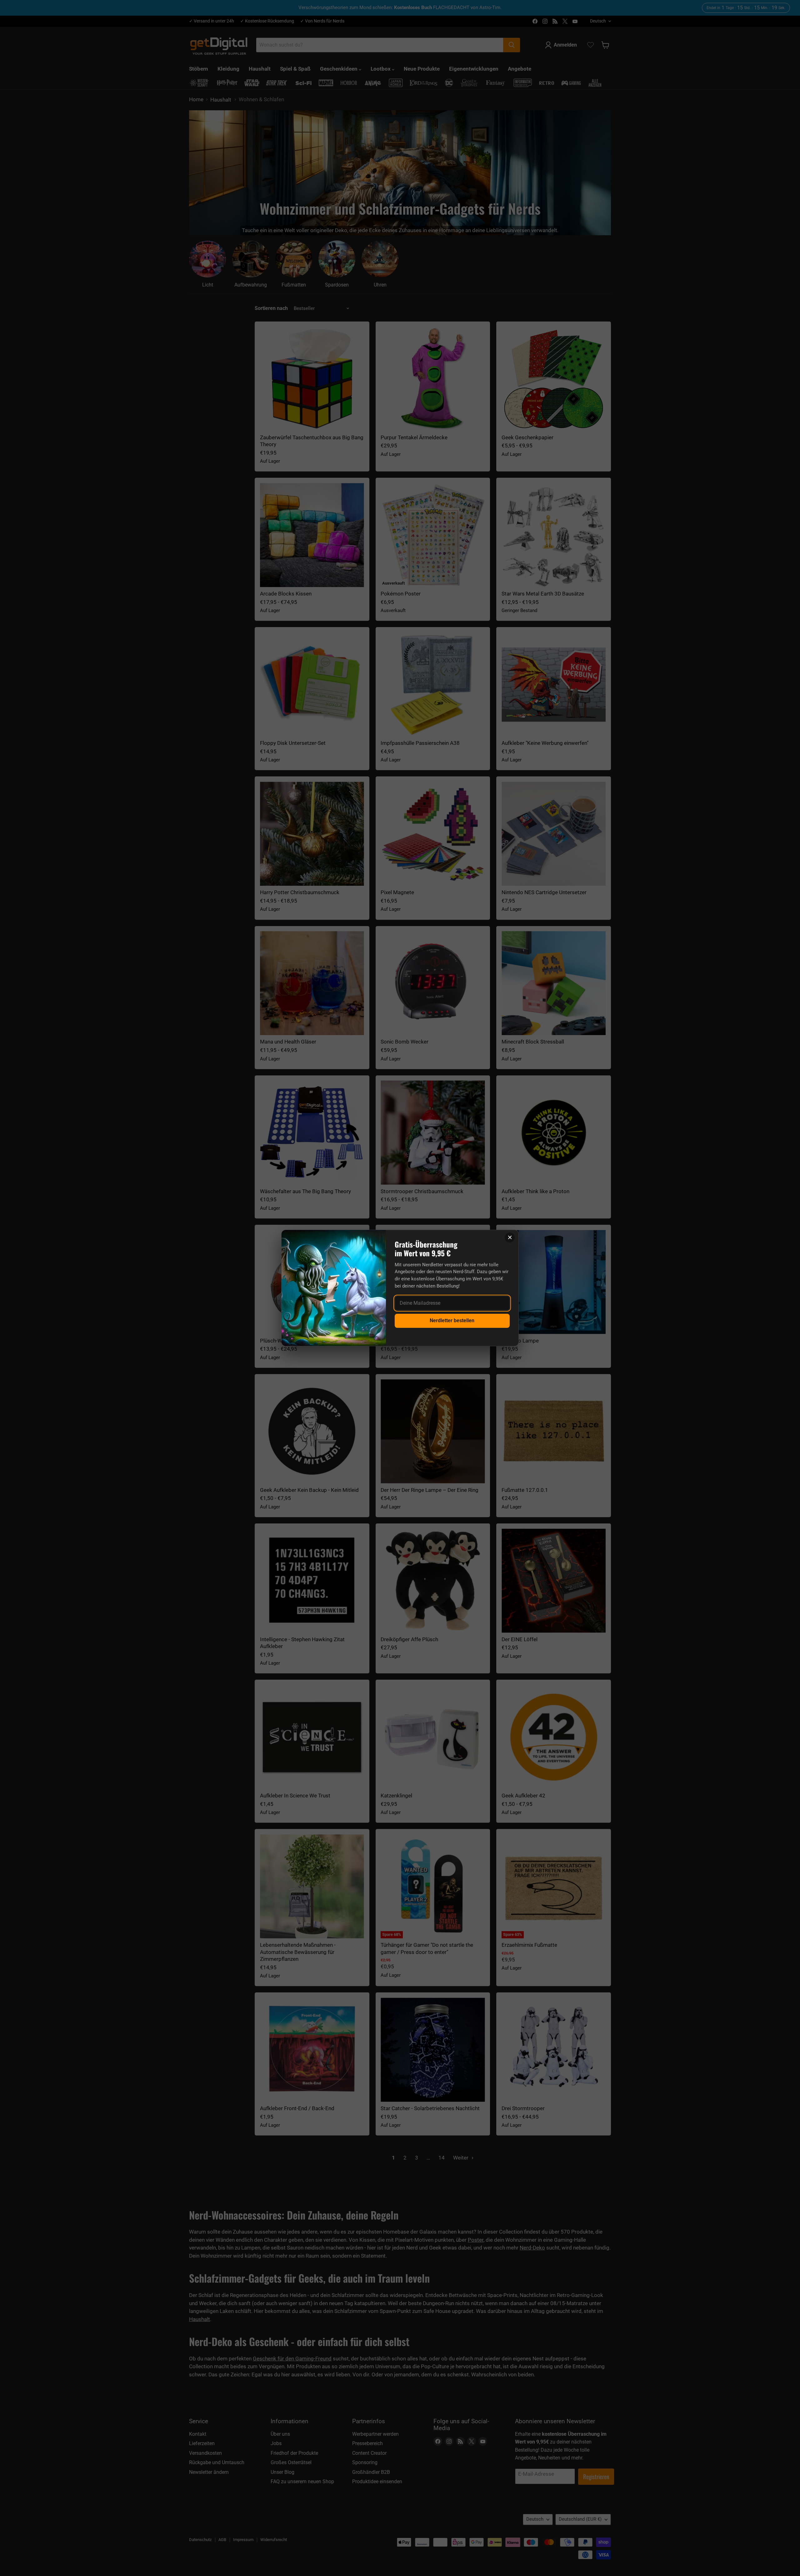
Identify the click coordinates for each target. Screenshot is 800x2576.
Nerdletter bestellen (452, 1320)
